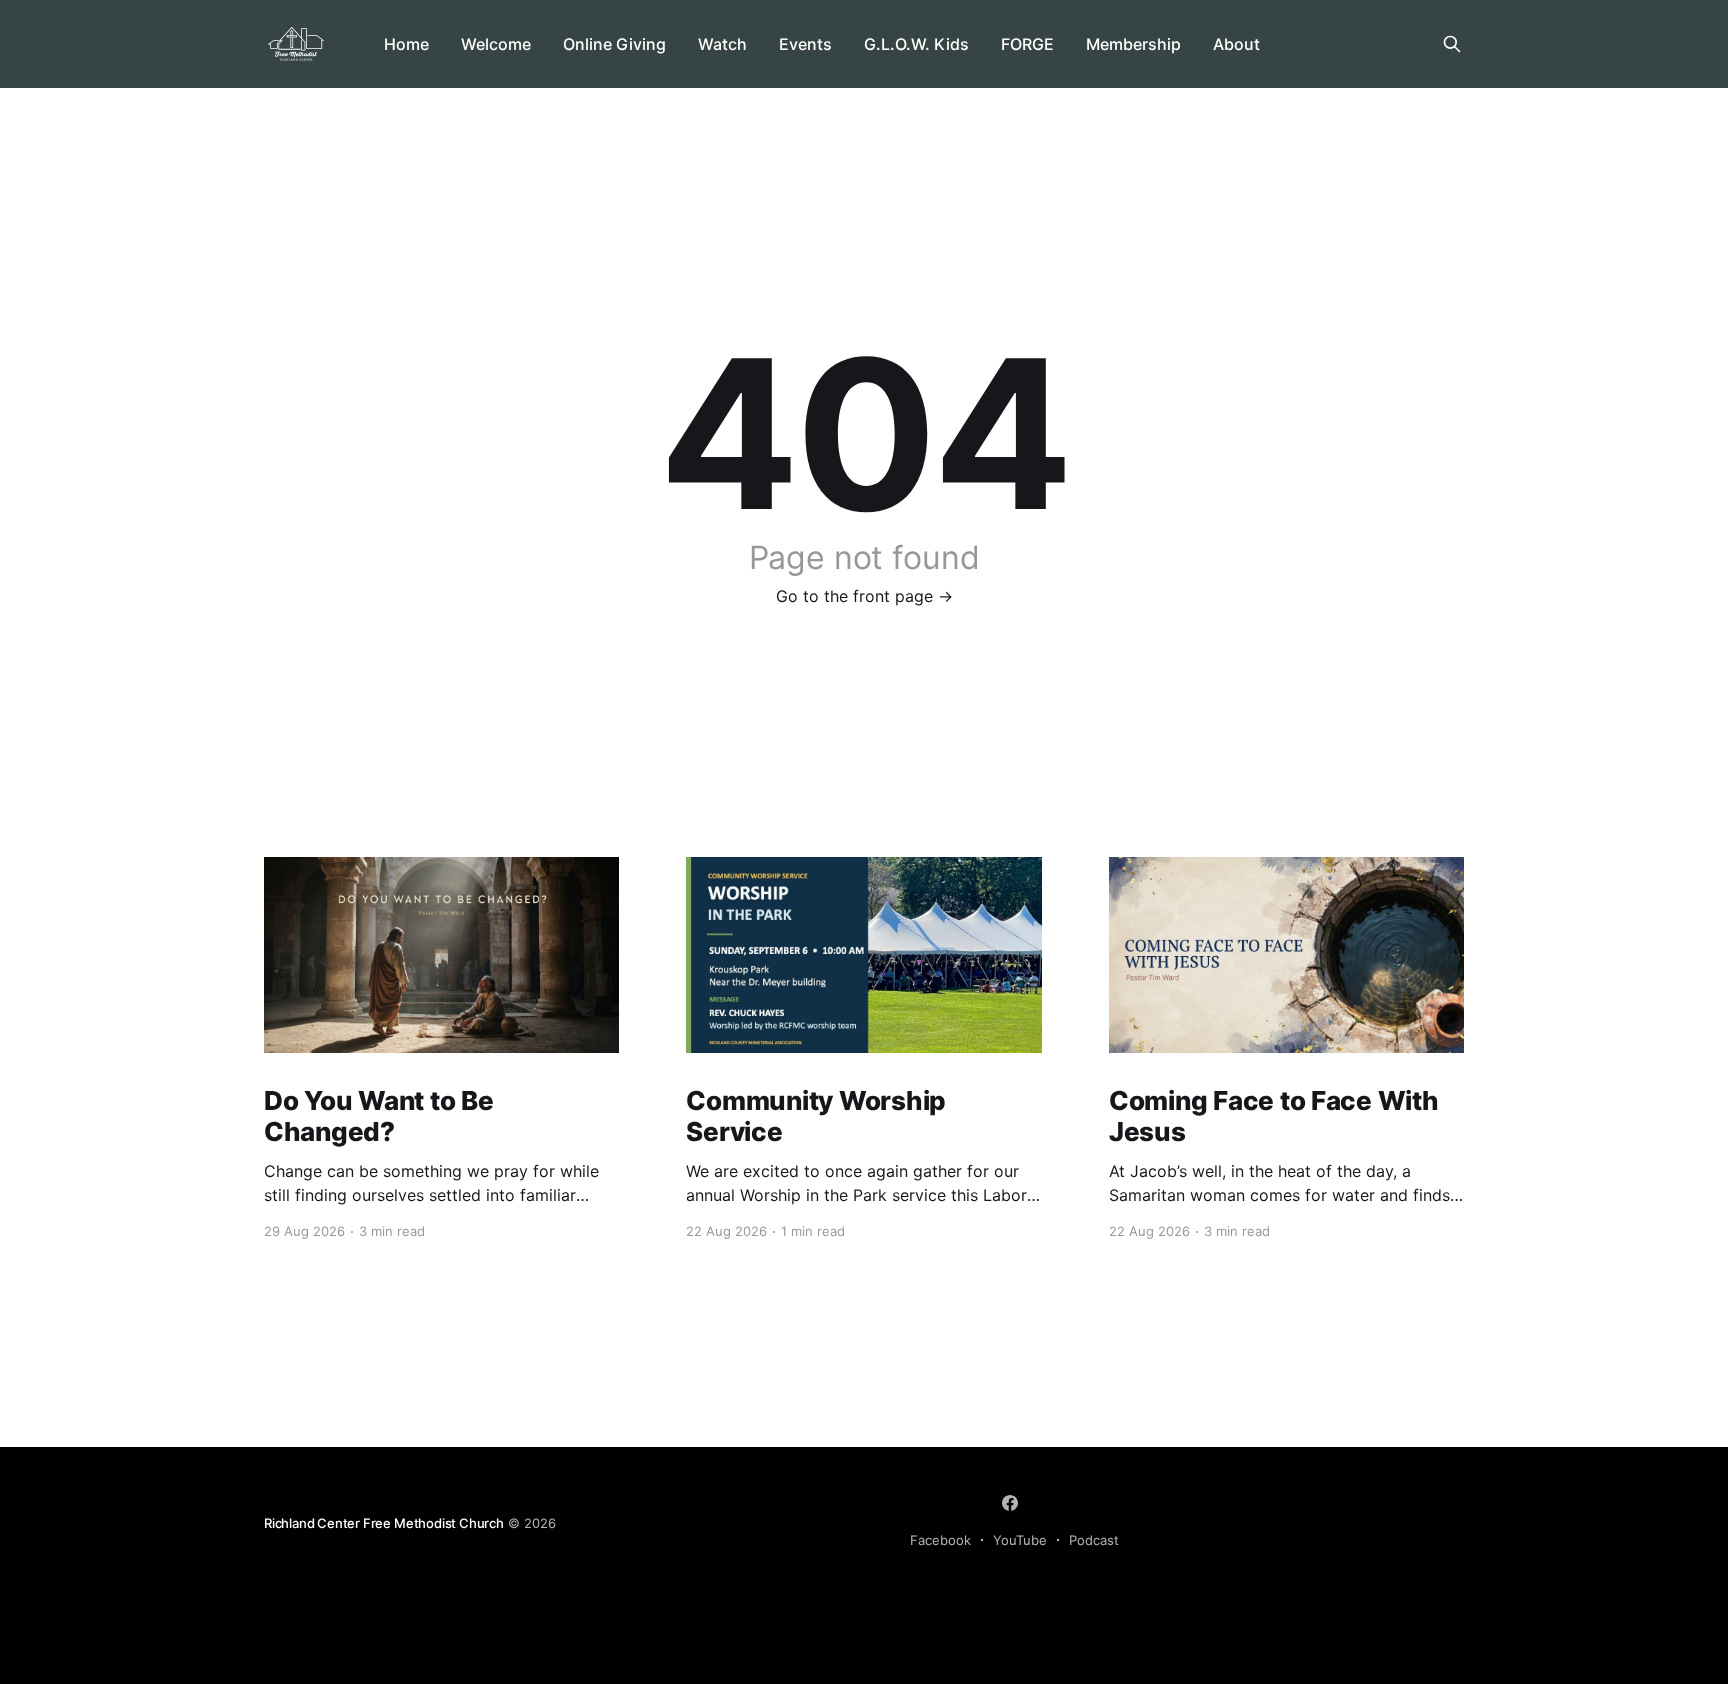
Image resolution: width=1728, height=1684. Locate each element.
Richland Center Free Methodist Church (384, 1523)
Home (406, 44)
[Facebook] (1010, 1503)
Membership (1133, 44)
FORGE (1027, 44)
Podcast (1094, 1540)
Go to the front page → (864, 596)
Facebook (940, 1540)
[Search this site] (1452, 44)
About (1236, 44)
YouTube (1020, 1540)
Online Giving (614, 44)
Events (805, 44)
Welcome (496, 44)
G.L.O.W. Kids (916, 44)
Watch (722, 44)
